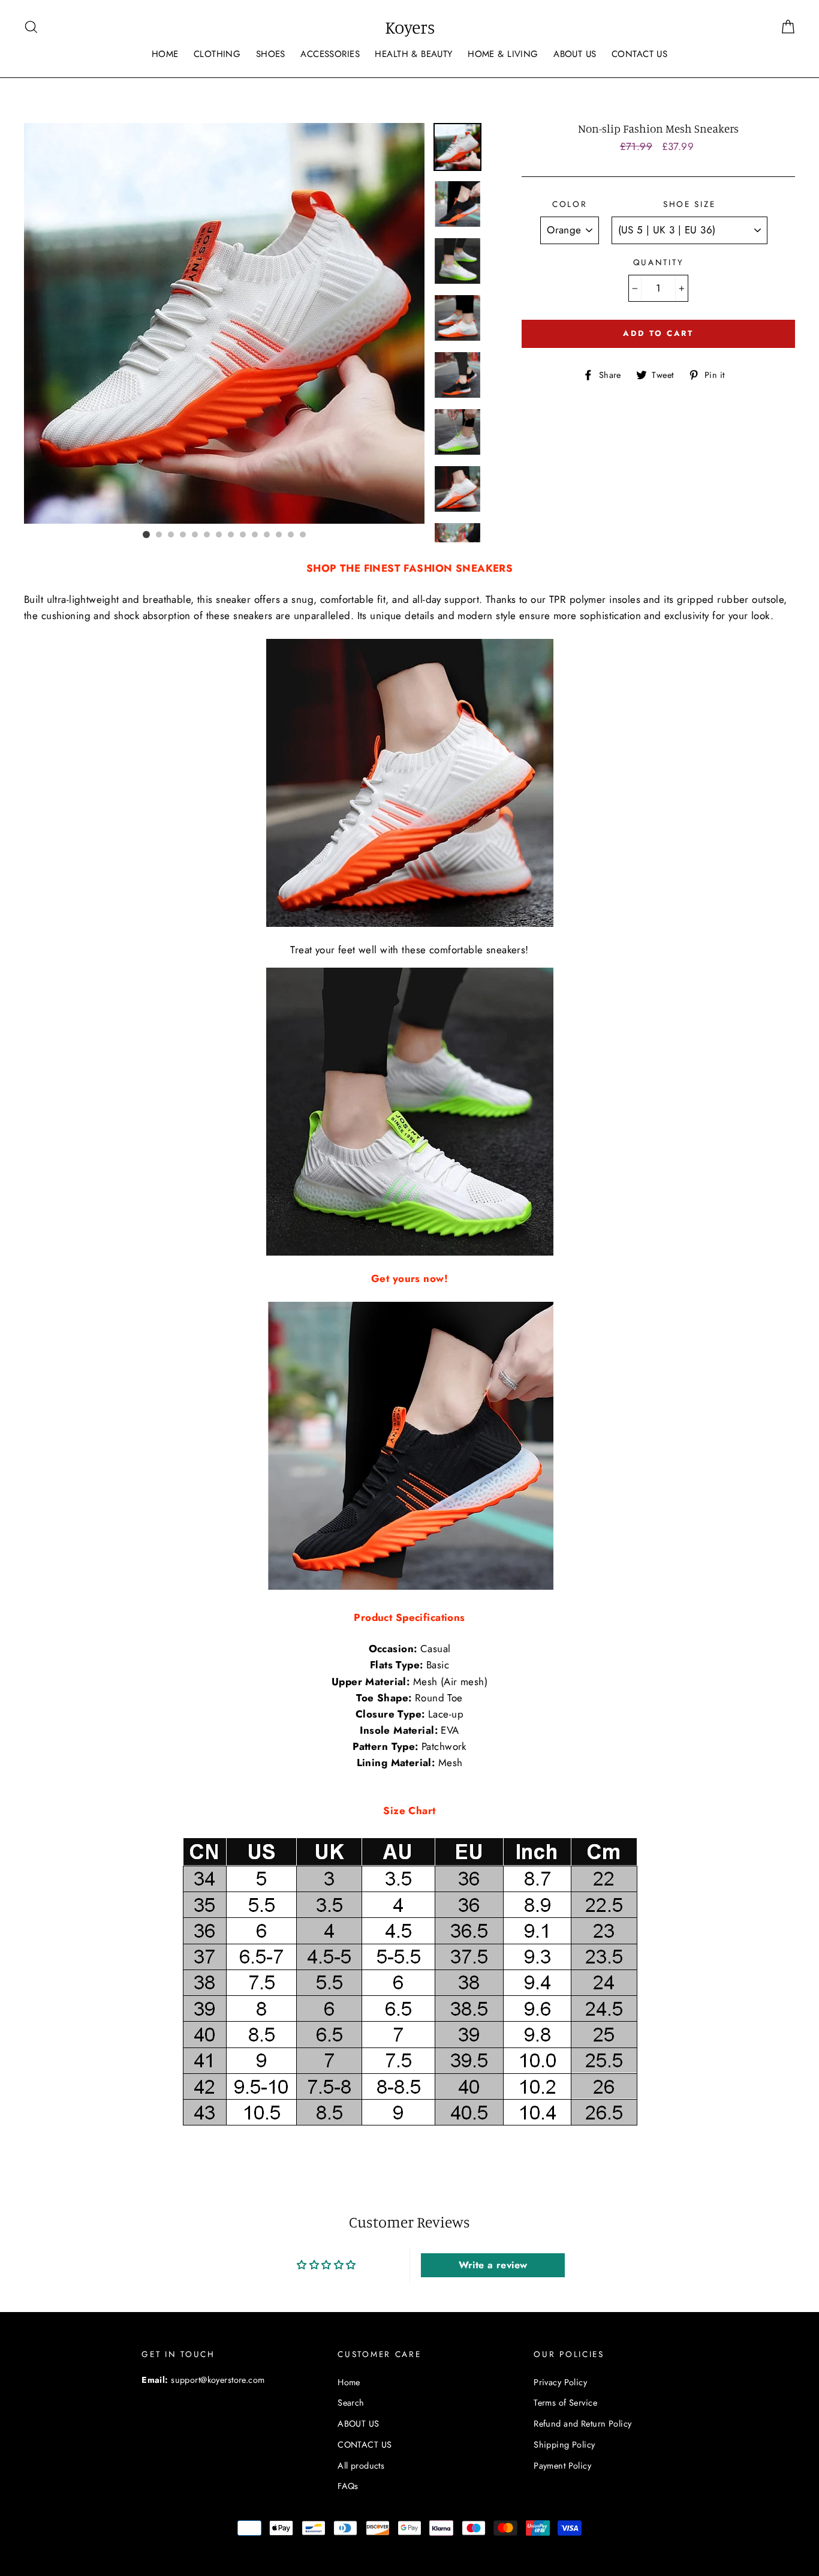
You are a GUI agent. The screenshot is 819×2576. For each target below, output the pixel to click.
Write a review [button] (493, 2265)
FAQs (348, 2486)
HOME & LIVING (503, 54)
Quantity (659, 262)
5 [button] (195, 535)
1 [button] (146, 535)
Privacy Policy (560, 2382)
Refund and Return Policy (582, 2424)
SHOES (271, 54)
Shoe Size (689, 204)
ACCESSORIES (330, 54)
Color (570, 204)
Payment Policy (562, 2466)
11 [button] (267, 535)
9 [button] (243, 535)
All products (361, 2466)
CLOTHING (217, 54)
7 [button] (219, 535)
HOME (165, 54)
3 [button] (171, 535)
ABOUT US (575, 54)
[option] (224, 323)
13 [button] (291, 535)
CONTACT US (639, 54)
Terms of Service (565, 2403)
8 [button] (231, 535)
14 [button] (303, 535)
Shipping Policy (564, 2445)
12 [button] (279, 535)
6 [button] (207, 535)
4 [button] (183, 535)
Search (351, 2403)
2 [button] (159, 535)
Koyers (410, 27)
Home (349, 2382)
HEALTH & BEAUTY (413, 54)
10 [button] (255, 535)
